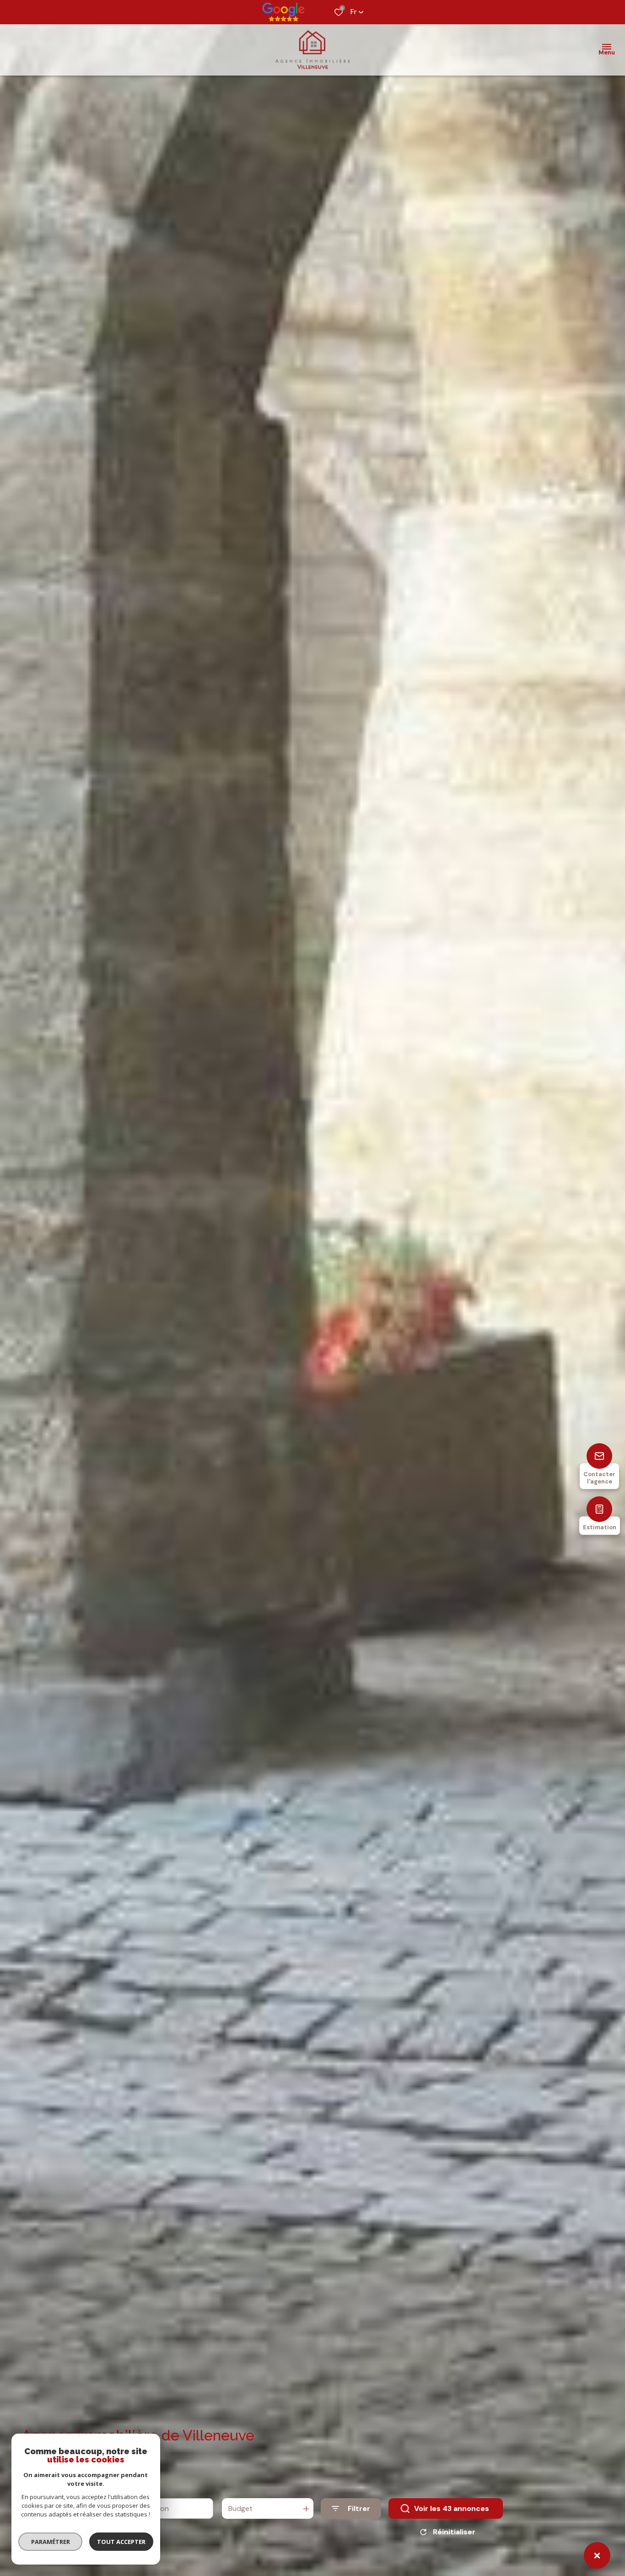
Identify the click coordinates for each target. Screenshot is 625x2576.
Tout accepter (121, 2542)
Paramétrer (51, 2542)
